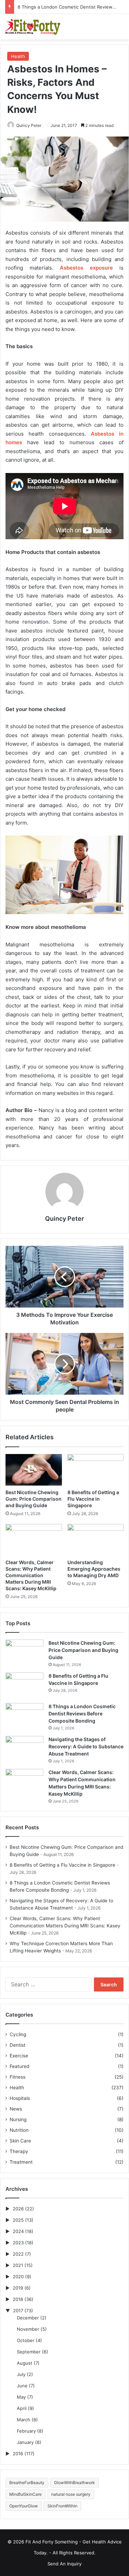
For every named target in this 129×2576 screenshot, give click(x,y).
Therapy (19, 2151)
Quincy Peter (29, 125)
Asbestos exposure (86, 268)
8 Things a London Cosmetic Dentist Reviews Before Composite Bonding (82, 1714)
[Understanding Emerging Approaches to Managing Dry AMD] (96, 1540)
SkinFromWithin (62, 2506)
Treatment (21, 2162)
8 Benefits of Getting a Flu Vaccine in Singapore (93, 1499)
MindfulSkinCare (25, 2494)
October (26, 2340)
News (16, 2109)
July (21, 2374)
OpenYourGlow (24, 2506)
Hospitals (20, 2098)
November (28, 2329)
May (21, 2397)
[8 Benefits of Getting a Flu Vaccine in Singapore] (96, 1470)
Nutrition (19, 2130)
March (24, 2420)
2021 (18, 2265)
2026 (18, 2209)
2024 (18, 2231)
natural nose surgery (71, 2494)
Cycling (18, 2034)
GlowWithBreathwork (74, 2483)
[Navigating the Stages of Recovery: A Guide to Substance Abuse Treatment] (24, 1749)
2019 (18, 2288)
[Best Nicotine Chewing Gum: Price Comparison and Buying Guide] (34, 1470)
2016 (18, 2454)
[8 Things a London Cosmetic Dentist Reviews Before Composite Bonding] (24, 1716)
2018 (18, 2299)
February (26, 2431)
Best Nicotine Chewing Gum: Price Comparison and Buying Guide (34, 1499)
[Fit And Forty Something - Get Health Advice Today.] (33, 27)
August (25, 2363)
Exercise (19, 2056)
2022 (18, 2254)
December (28, 2318)
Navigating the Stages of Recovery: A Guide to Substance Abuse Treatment (86, 1746)
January (25, 2442)
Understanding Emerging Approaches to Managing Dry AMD (94, 1569)
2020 (18, 2277)
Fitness (18, 2077)
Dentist (18, 2045)
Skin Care (20, 2141)
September (29, 2352)
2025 (18, 2220)
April (22, 2408)
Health (18, 56)
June (22, 2386)
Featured (19, 2066)
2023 (18, 2243)
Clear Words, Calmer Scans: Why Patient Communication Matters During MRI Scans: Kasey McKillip (31, 1575)
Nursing (18, 2119)
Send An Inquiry (64, 2564)
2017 (18, 2311)
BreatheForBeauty (27, 2483)
